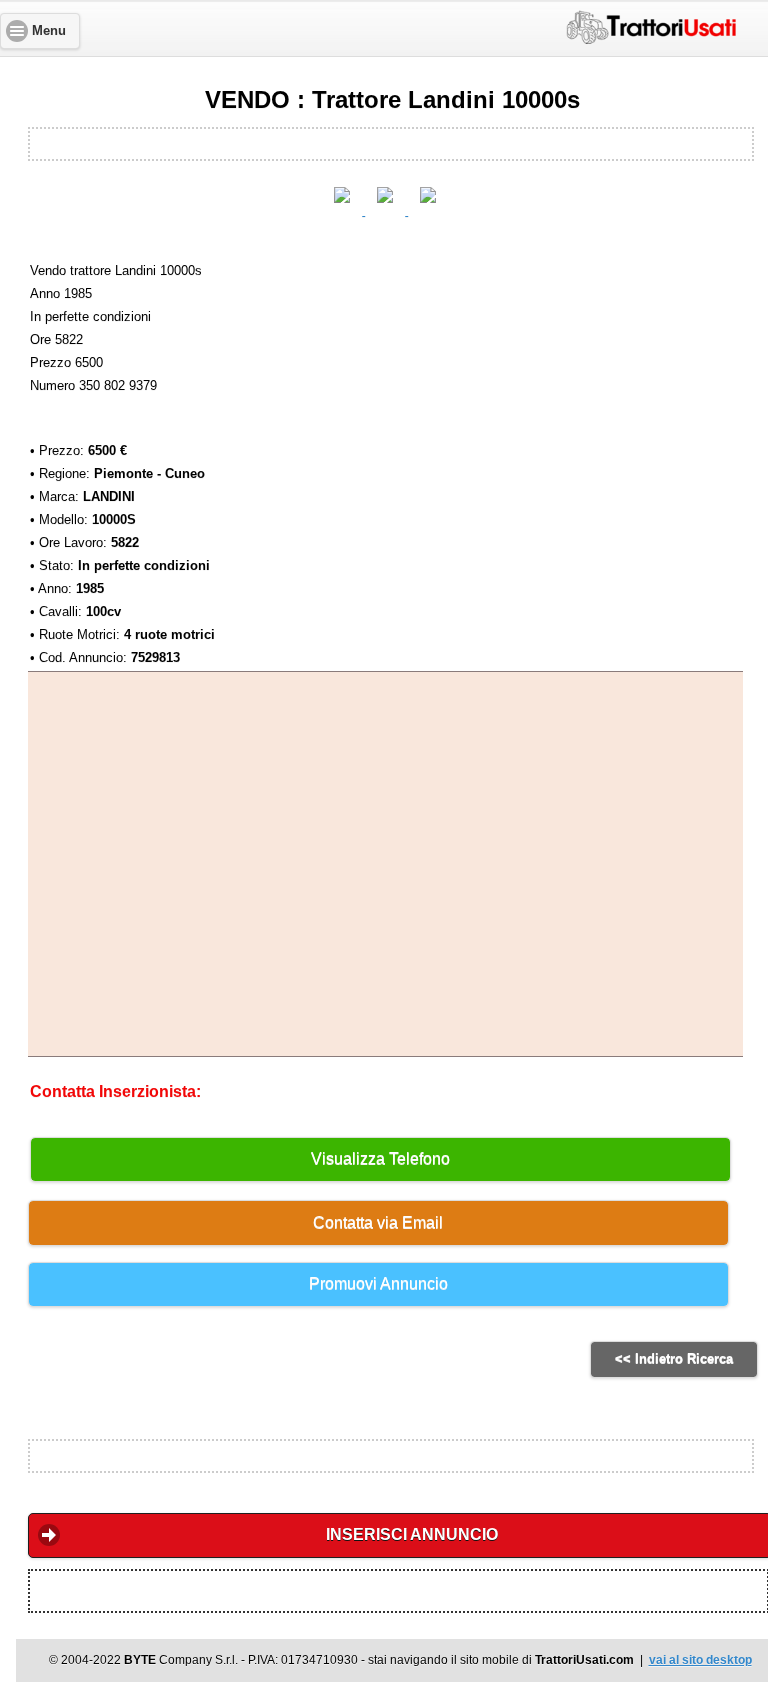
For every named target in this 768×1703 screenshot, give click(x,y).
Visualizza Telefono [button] (380, 1158)
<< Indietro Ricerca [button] (674, 1358)
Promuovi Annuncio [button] (378, 1283)
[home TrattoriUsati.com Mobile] (651, 23)
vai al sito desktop (700, 1660)
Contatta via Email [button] (378, 1222)
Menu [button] (49, 31)
